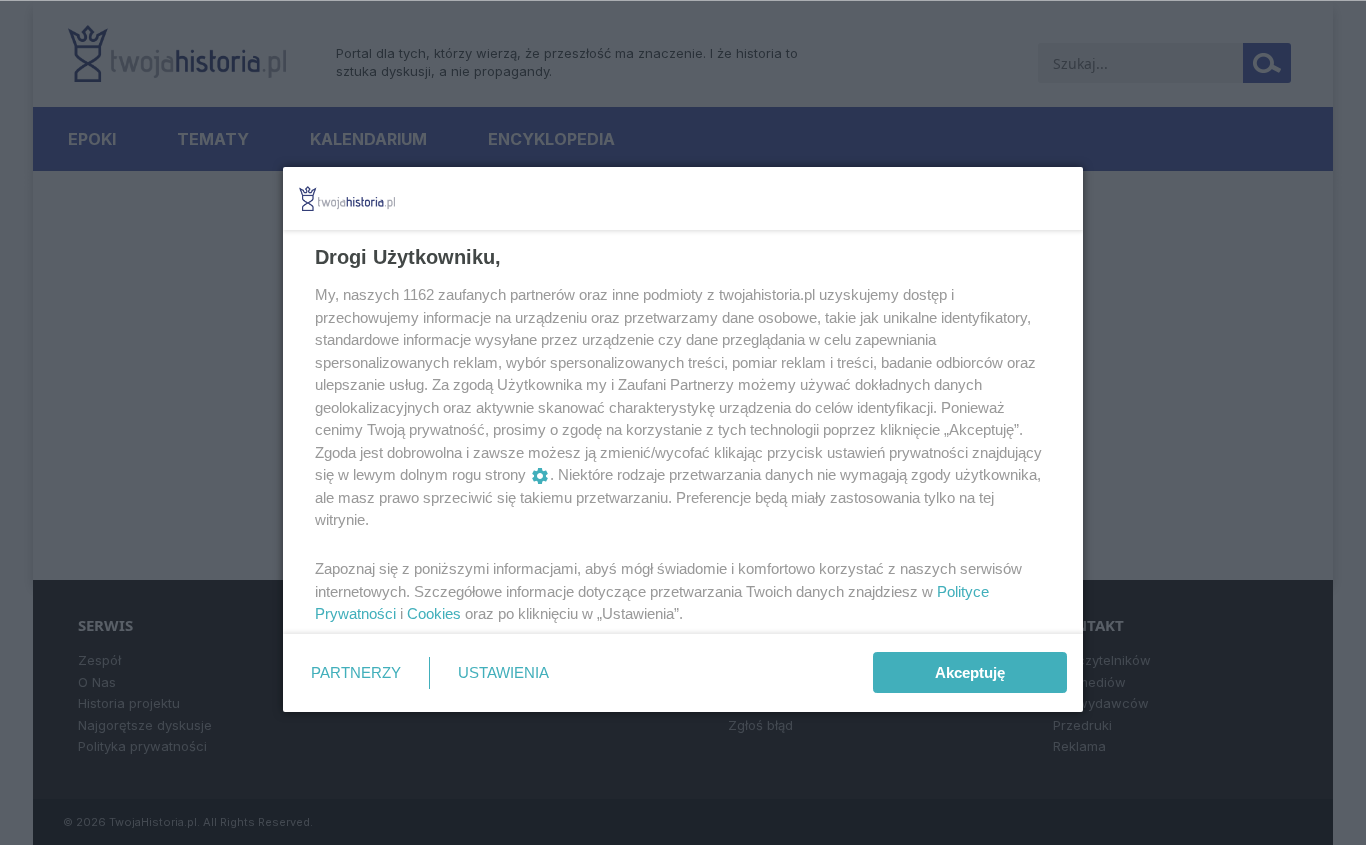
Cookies (434, 613)
